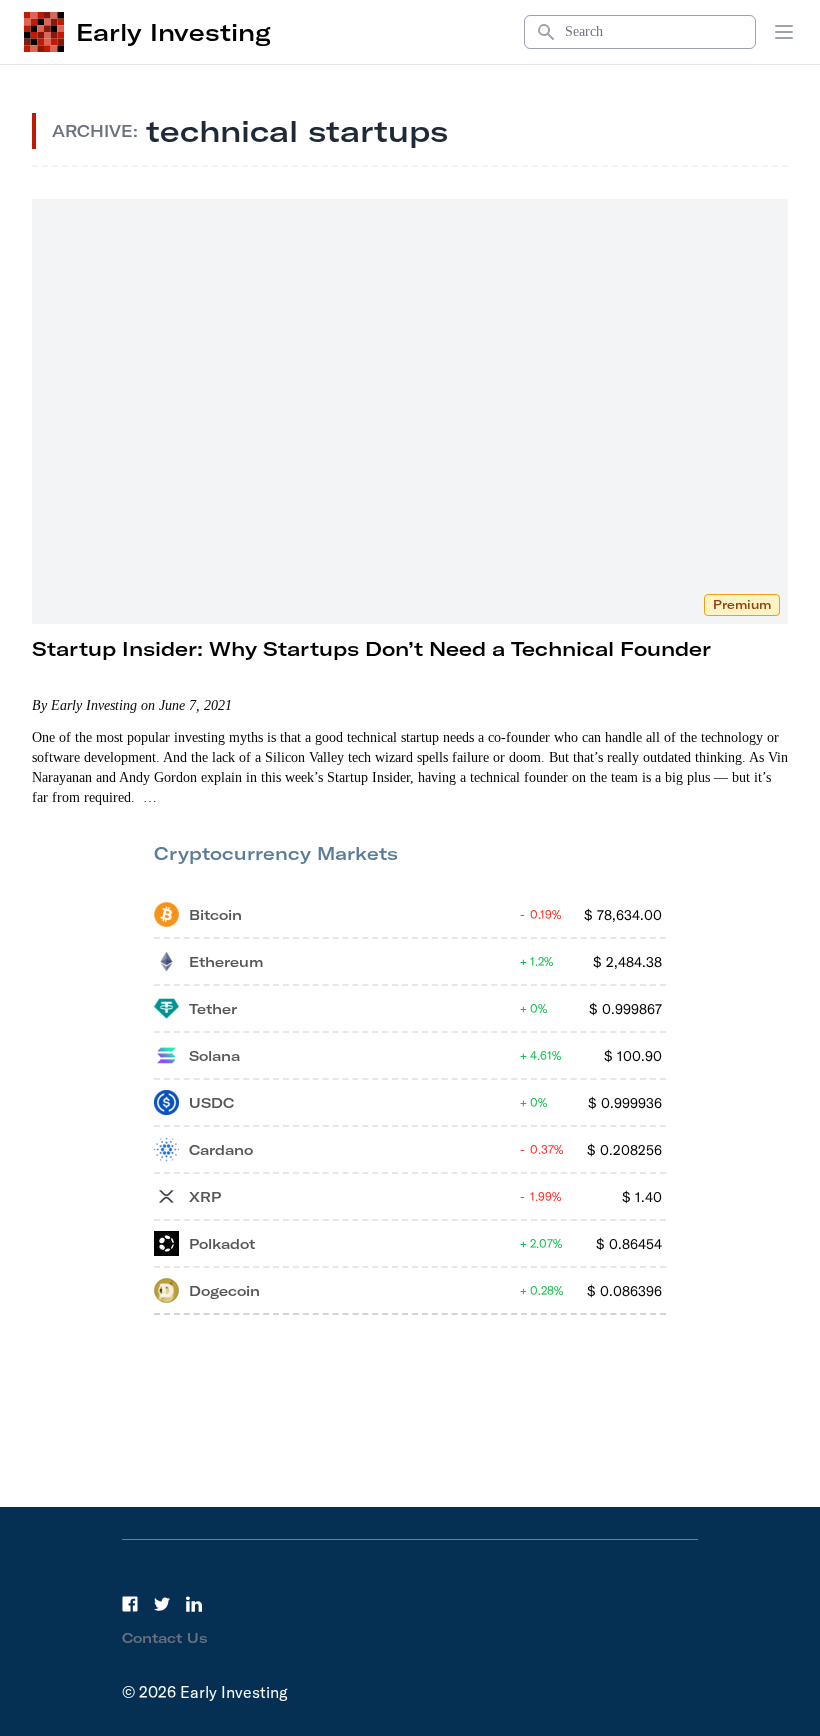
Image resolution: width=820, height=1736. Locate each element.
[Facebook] (130, 1604)
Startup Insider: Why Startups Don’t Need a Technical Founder (371, 648)
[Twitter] (162, 1604)
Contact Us (165, 1638)
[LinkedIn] (194, 1604)
